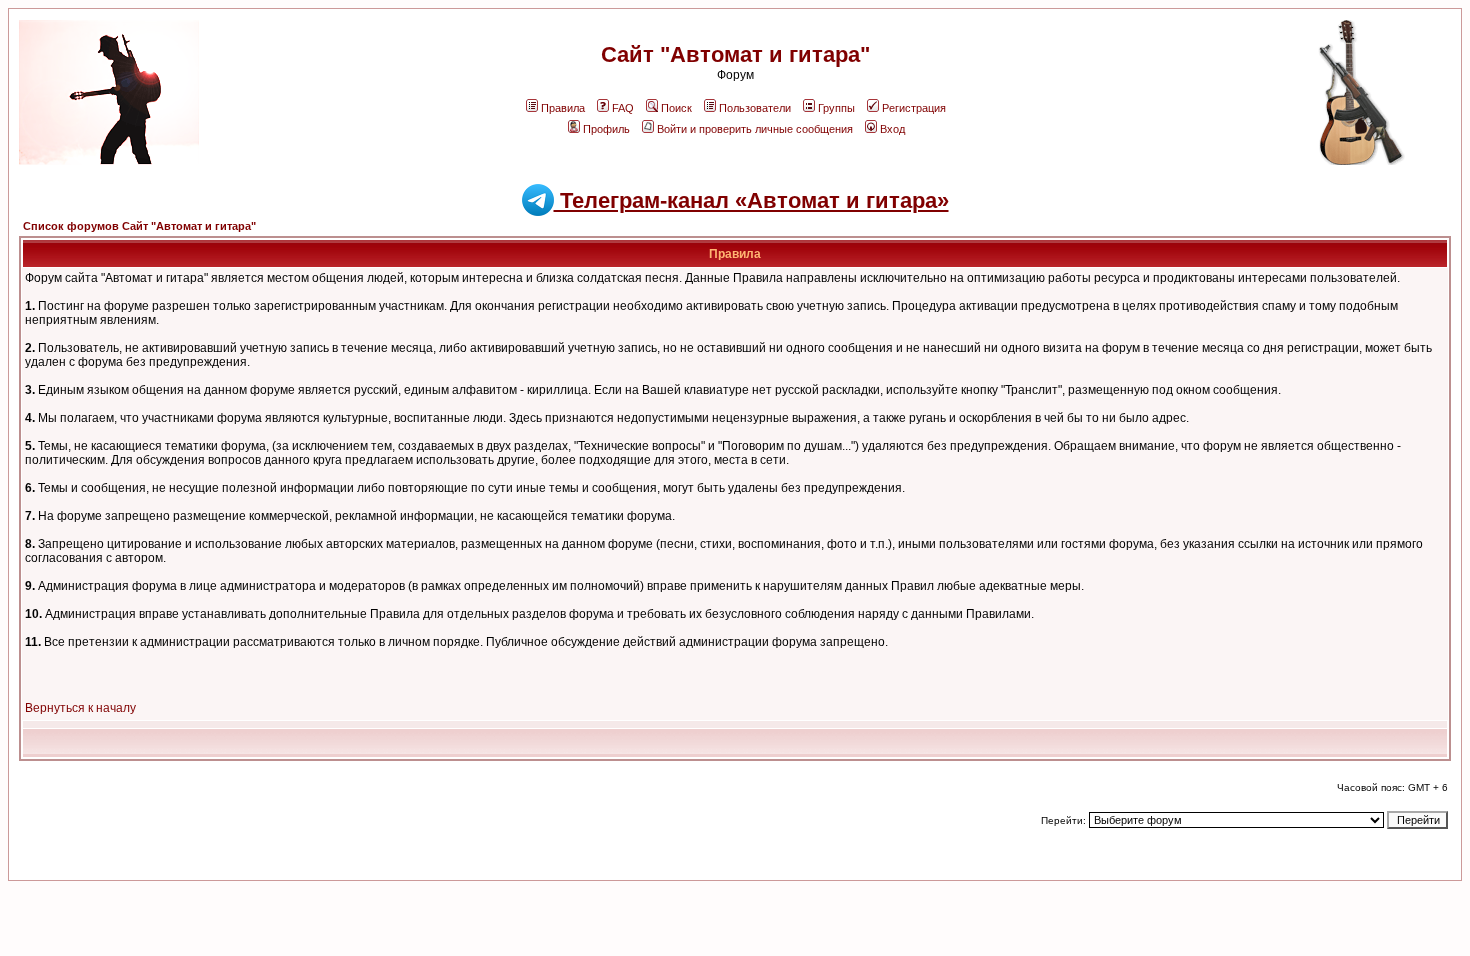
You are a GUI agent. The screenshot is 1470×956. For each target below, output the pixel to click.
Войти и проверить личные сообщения (755, 129)
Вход (892, 129)
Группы (836, 108)
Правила (563, 108)
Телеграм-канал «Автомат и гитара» (751, 200)
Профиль (606, 129)
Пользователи (755, 108)
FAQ (623, 108)
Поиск (676, 108)
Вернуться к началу (80, 708)
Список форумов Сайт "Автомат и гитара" (139, 226)
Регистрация (914, 108)
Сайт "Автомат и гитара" (735, 54)
